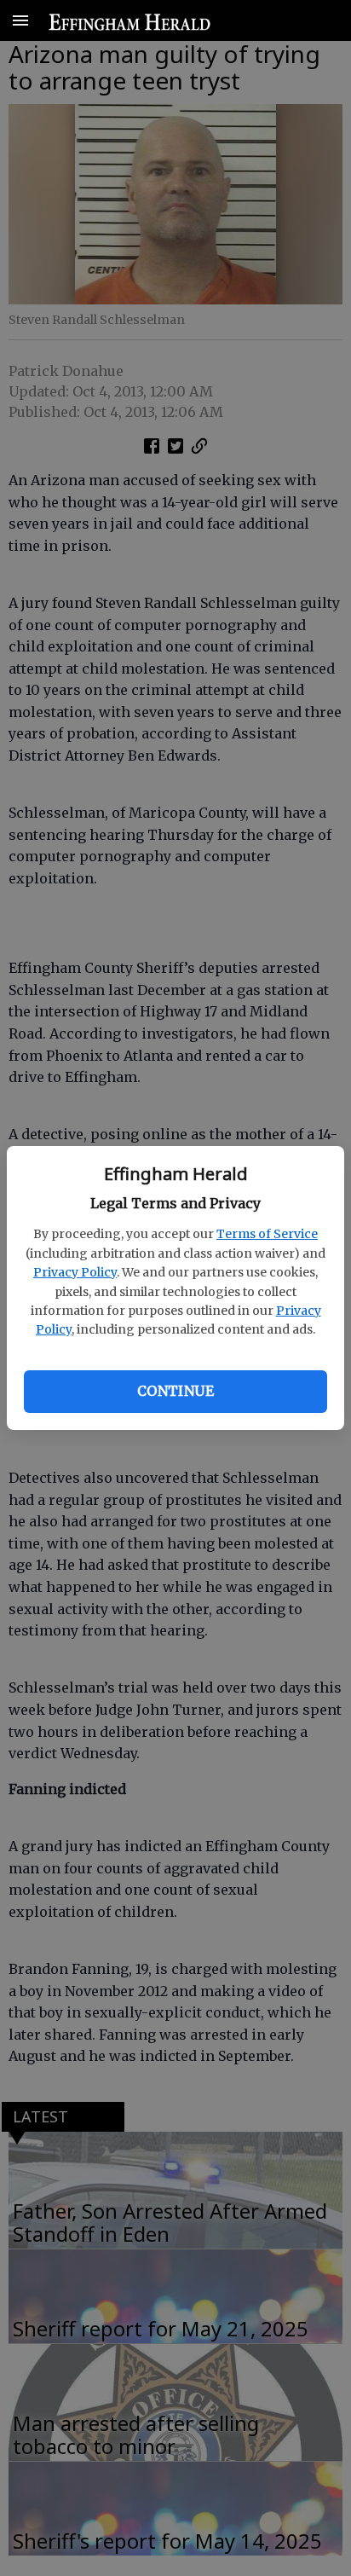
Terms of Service (267, 1234)
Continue (175, 1391)
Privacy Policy (75, 1272)
